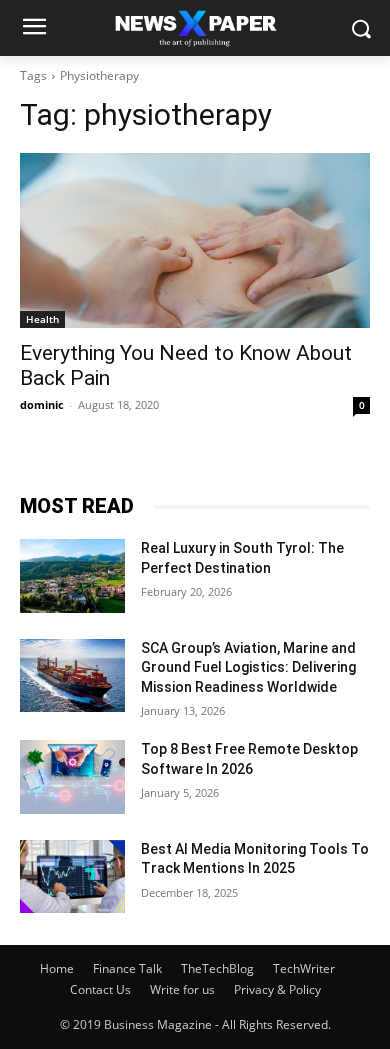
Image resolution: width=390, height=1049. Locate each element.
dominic (42, 404)
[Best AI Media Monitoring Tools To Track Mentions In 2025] (72, 877)
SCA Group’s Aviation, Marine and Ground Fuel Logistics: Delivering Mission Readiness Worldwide (248, 667)
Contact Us (100, 989)
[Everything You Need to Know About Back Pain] (195, 240)
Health (42, 319)
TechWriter (304, 968)
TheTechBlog (217, 968)
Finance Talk (127, 968)
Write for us (182, 989)
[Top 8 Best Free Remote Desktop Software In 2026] (72, 777)
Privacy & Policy (277, 989)
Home (57, 968)
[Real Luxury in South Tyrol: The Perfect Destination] (72, 576)
